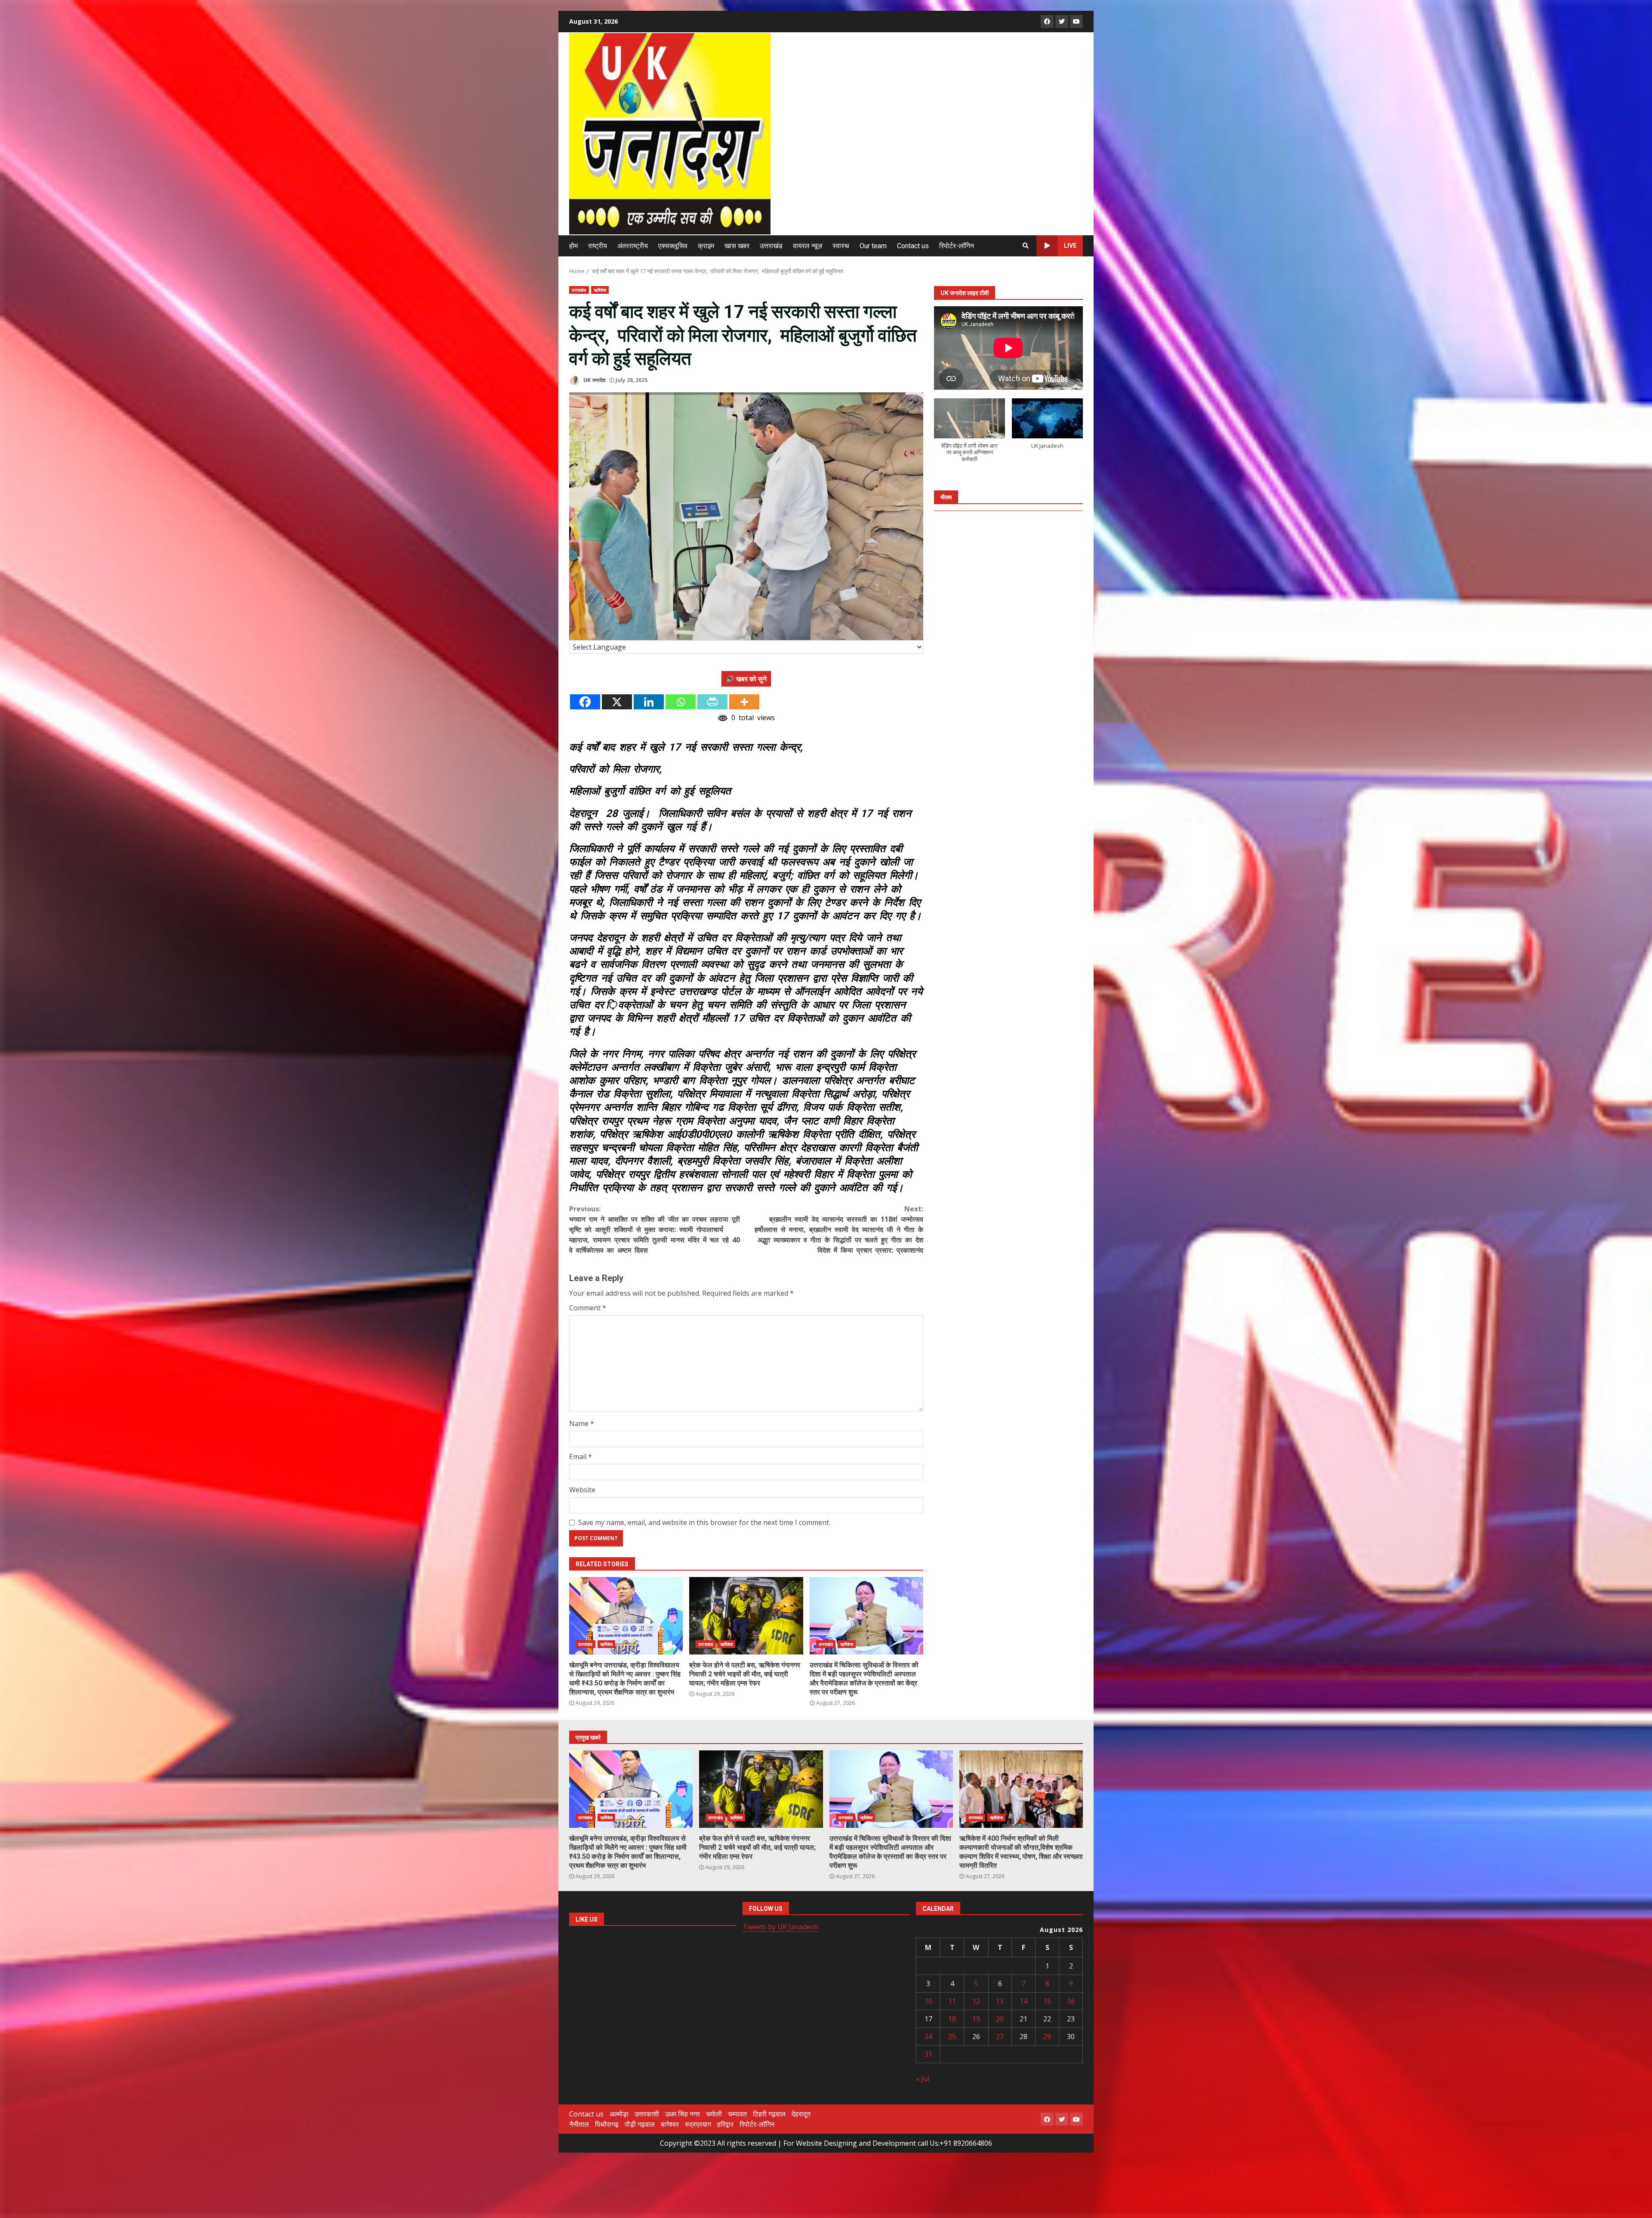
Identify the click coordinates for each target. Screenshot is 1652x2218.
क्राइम (706, 246)
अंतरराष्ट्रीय (633, 246)
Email (581, 1457)
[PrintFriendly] (712, 702)
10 (928, 2001)
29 (1047, 2036)
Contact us (913, 246)
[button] (969, 435)
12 (976, 2001)
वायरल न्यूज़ (808, 246)
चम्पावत (737, 2114)
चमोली (714, 2114)
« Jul (923, 2079)
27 (1000, 2036)
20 (1000, 2019)
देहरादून (801, 2114)
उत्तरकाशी (647, 2114)
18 (952, 2019)
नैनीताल (579, 2124)
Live (1070, 246)
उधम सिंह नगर (683, 2114)
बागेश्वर (670, 2124)
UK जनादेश (594, 380)
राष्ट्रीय (598, 246)
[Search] (1026, 246)
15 (1047, 2001)
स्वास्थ (841, 246)
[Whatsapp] (681, 702)
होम (573, 246)
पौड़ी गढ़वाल (640, 2124)
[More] (744, 702)
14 (1023, 2001)
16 (1071, 2001)
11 (952, 2001)
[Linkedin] (649, 702)
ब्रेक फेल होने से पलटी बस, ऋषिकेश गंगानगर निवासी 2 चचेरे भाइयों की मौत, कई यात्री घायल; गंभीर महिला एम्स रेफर (746, 1616)
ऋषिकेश (600, 290)
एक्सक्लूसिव (673, 246)
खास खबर (737, 246)
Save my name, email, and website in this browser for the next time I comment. (704, 1522)
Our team (873, 246)
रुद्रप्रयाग (698, 2124)
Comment (588, 1308)
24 (928, 2036)
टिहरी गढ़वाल (769, 2114)
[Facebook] (585, 702)
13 (1000, 2001)
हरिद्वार (725, 2124)
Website (582, 1490)
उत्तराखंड (771, 246)
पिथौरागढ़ (607, 2124)
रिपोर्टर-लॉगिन (957, 246)
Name (582, 1423)
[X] (617, 702)
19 (976, 2019)
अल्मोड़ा (619, 2114)
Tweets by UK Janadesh (780, 1927)
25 (952, 2036)
